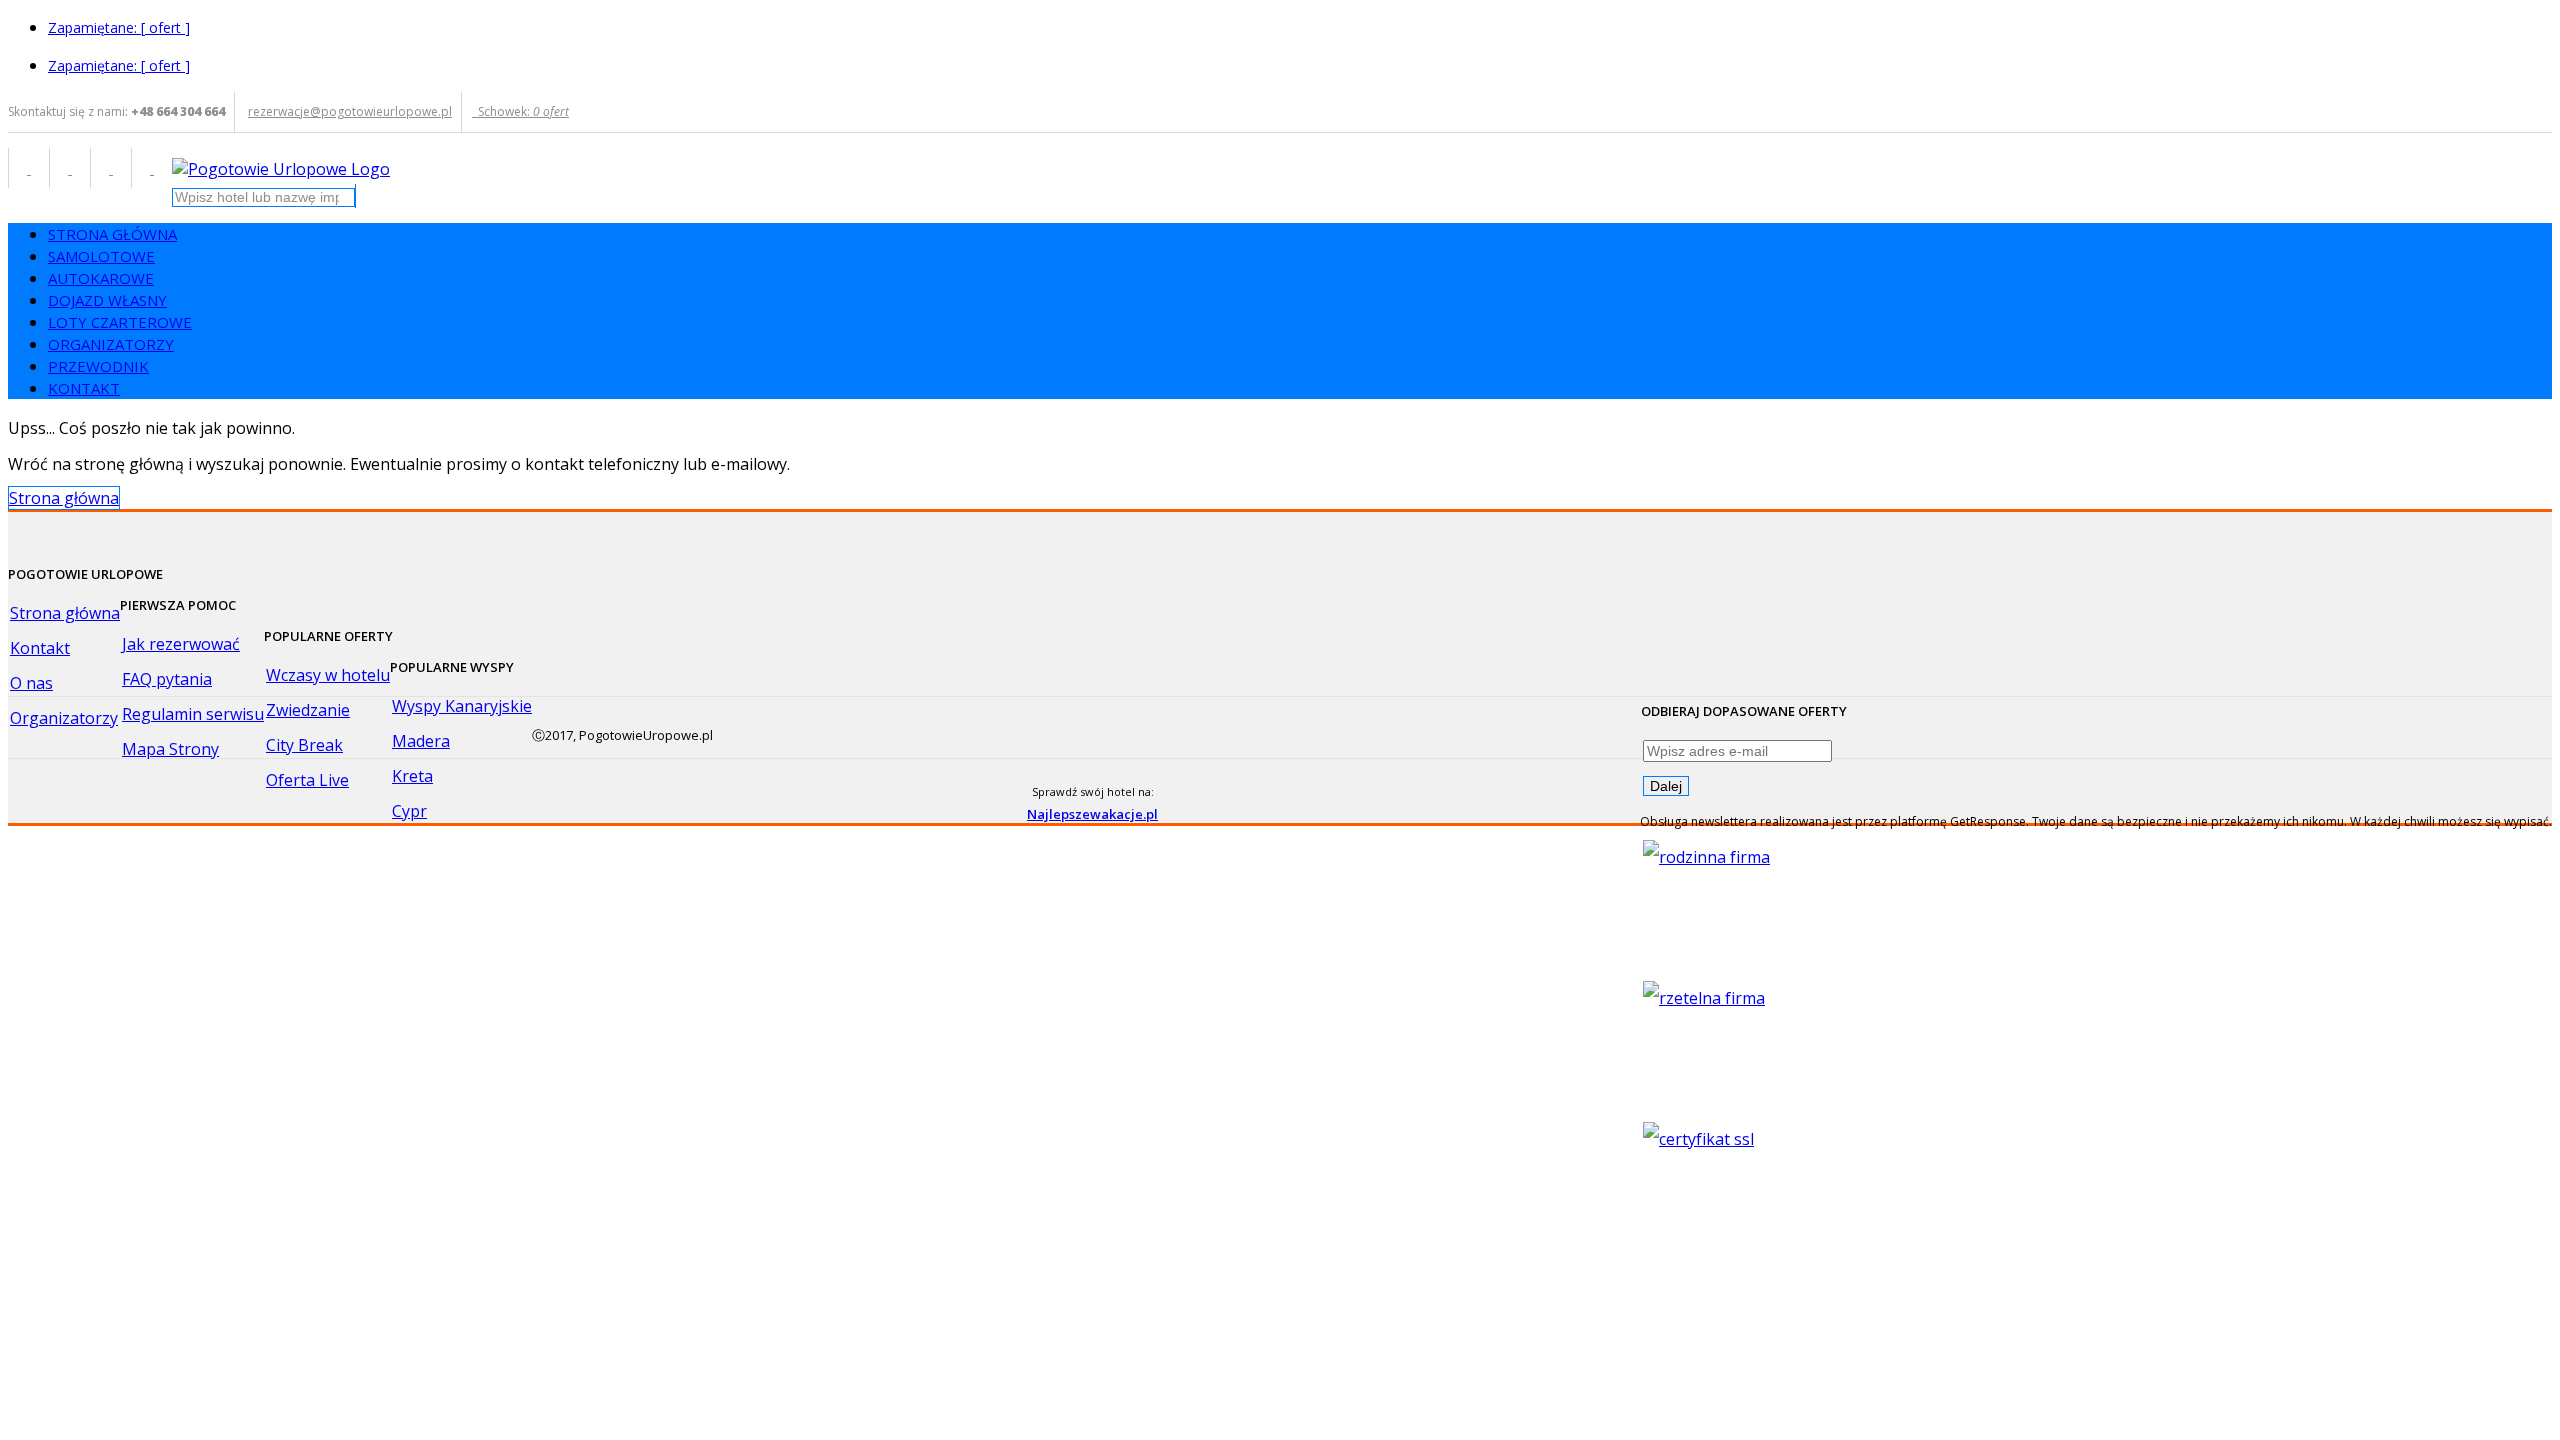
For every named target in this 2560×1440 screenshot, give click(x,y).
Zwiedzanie (308, 710)
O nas (31, 683)
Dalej (1666, 786)
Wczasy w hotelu (328, 675)
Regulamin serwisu (193, 714)
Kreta (412, 776)
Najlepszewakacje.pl (1092, 814)
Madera (421, 741)
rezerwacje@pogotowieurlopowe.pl (350, 111)
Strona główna (64, 498)
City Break (304, 745)
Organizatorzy (64, 718)
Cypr (409, 811)
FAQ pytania (167, 679)
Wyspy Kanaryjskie (462, 706)
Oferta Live (307, 780)
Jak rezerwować (181, 644)
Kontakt (40, 648)
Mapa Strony (170, 749)
